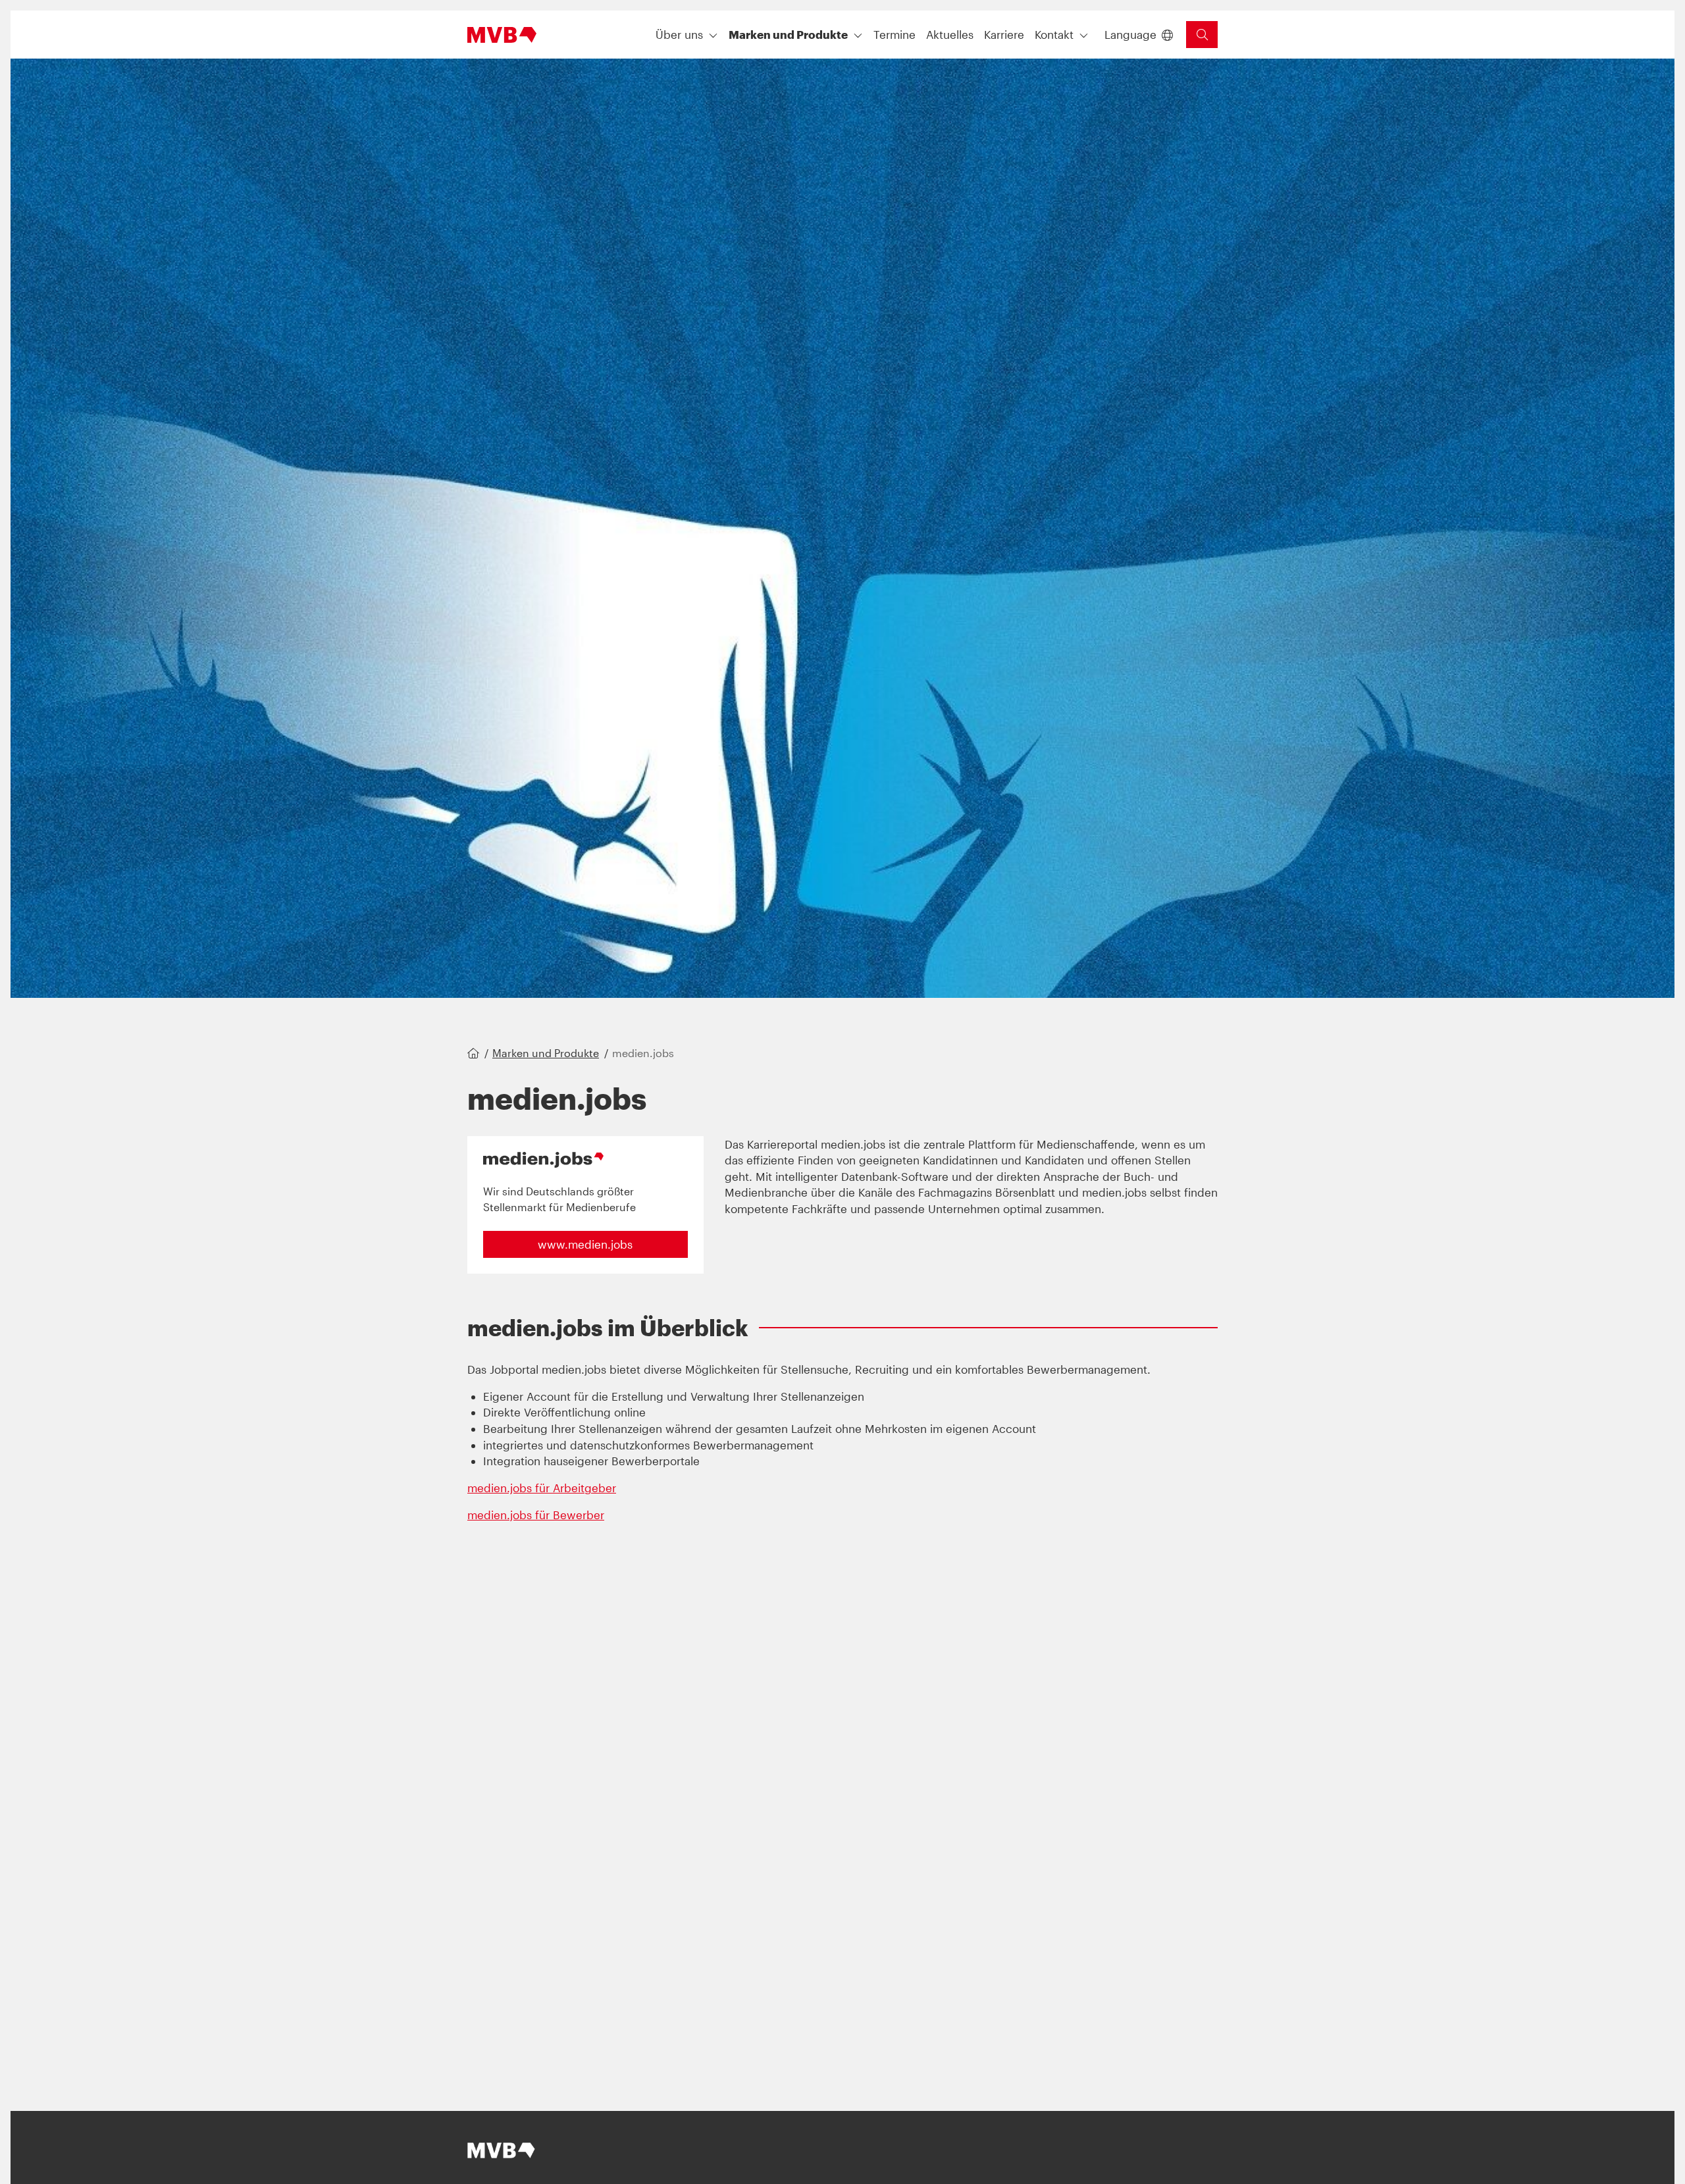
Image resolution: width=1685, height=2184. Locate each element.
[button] (894, 35)
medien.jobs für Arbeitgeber (542, 1488)
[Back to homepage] (502, 35)
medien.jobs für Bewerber (536, 1515)
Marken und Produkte (546, 1053)
